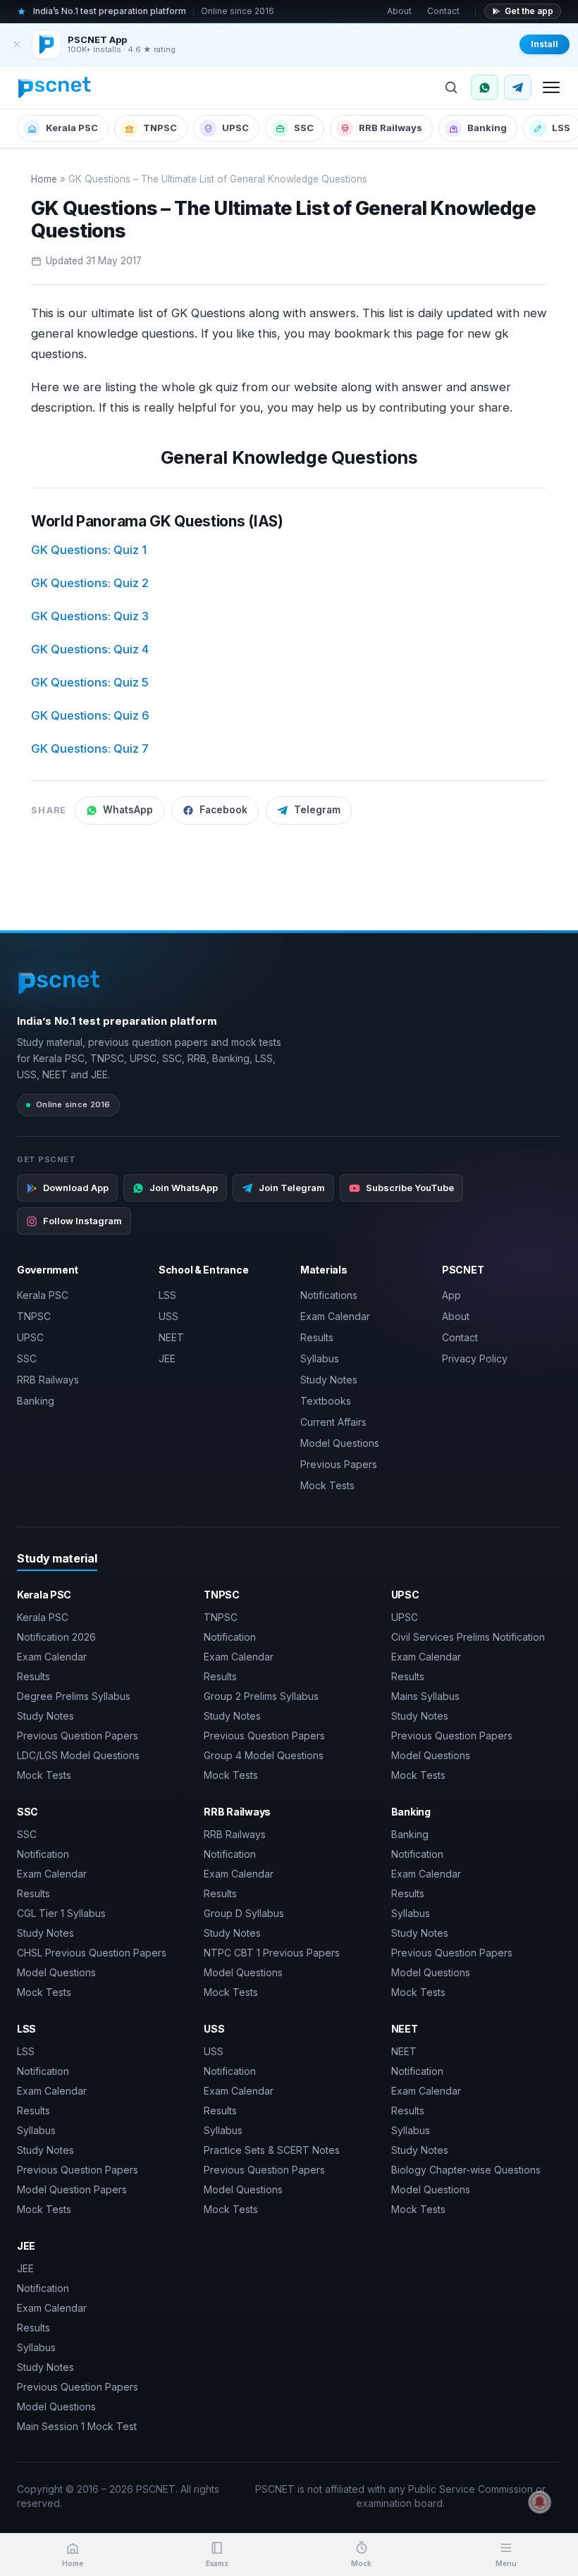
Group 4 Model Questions (264, 1755)
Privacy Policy (475, 1358)
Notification (230, 1637)
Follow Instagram (82, 1221)
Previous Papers (339, 1464)
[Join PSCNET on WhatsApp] (485, 87)
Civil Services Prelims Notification (468, 1637)
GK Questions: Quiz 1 (89, 550)
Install (545, 44)
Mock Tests (327, 1485)
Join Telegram (292, 1188)
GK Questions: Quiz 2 (90, 583)
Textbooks (326, 1401)
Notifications (329, 1295)
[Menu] (551, 87)
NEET (171, 1337)
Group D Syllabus (244, 1913)
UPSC (235, 128)
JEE (167, 1358)
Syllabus (320, 1358)
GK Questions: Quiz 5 (90, 682)
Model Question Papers (72, 2189)
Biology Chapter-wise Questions (466, 2170)
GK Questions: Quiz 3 (90, 616)
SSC (304, 128)
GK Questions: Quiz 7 (90, 748)
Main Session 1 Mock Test (77, 2426)
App (451, 1295)
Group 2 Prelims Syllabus (261, 1696)
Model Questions (340, 1443)
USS (168, 1316)
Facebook (223, 810)
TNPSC (160, 128)
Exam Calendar (335, 1316)
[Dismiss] (17, 44)
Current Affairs (333, 1422)
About (399, 11)
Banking (487, 128)
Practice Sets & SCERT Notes (272, 2150)
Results (317, 1337)
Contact (443, 11)
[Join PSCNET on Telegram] (518, 87)
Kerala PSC (72, 128)
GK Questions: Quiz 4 (90, 649)
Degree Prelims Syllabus (74, 1696)
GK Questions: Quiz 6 (90, 715)
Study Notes (329, 1380)
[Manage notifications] (540, 2502)
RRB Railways (391, 128)
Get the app (529, 11)
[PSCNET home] (55, 87)
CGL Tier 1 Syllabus (61, 1913)
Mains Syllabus (425, 1696)
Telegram (317, 810)
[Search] (451, 87)
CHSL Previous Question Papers (92, 1953)
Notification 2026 (56, 1637)
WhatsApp (128, 810)
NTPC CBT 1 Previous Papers (272, 1953)
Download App (76, 1188)
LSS (167, 1295)
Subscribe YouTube (410, 1188)
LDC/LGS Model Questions (78, 1755)
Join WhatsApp (184, 1188)
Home (44, 179)
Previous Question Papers (78, 1736)
